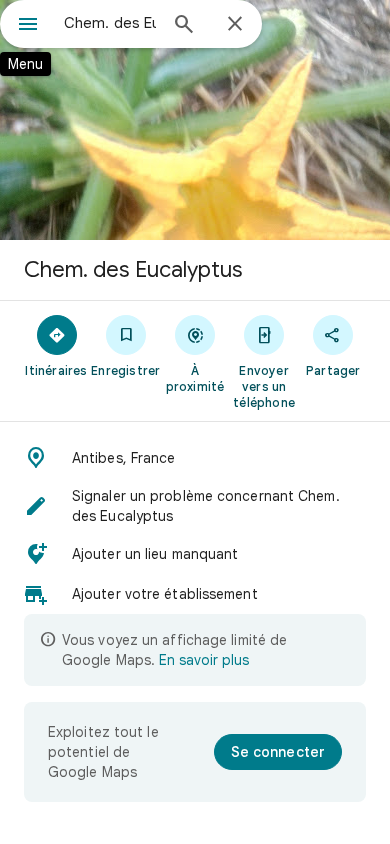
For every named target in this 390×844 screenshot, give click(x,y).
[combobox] (110, 23)
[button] (195, 458)
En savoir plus (204, 660)
